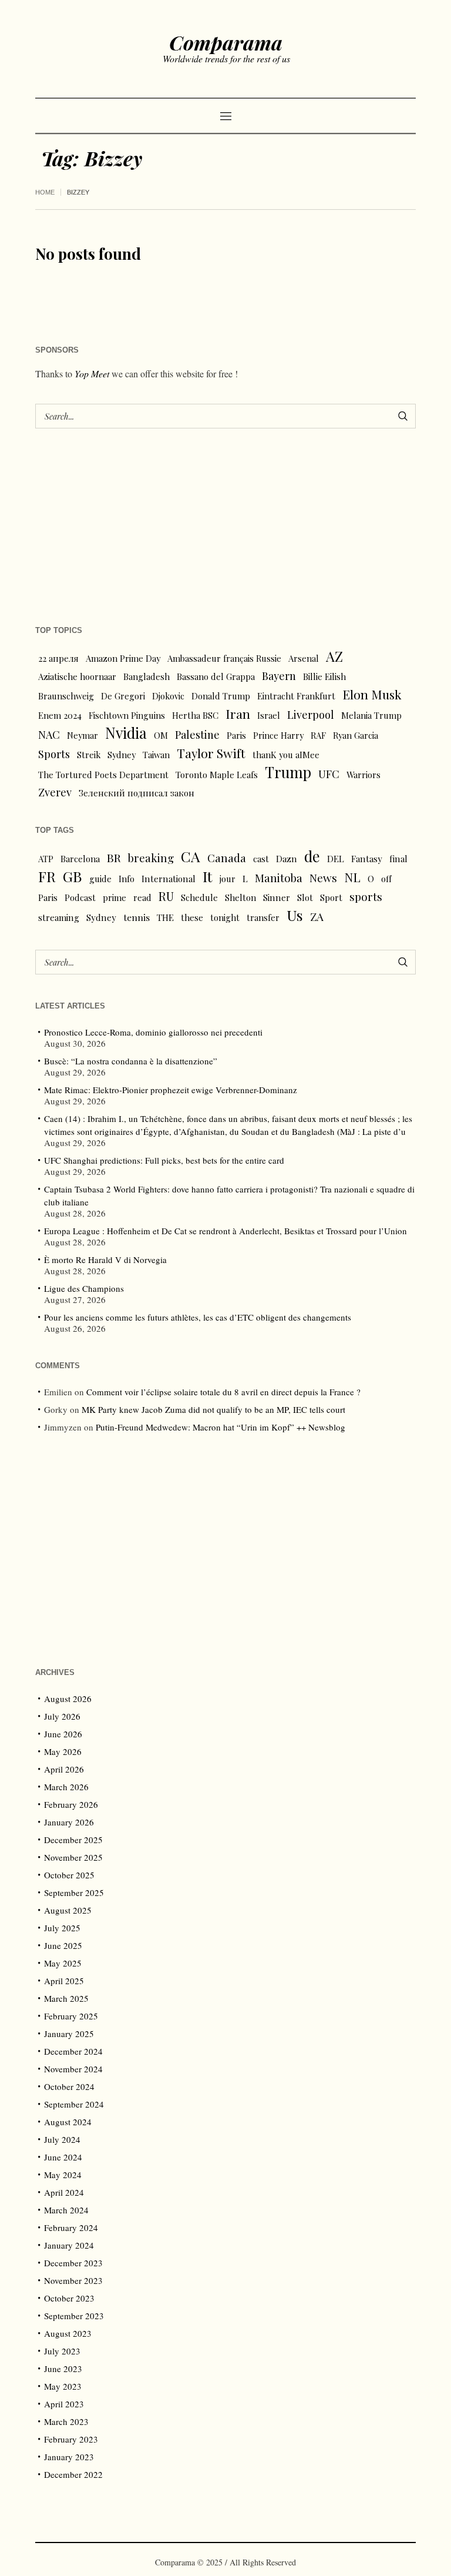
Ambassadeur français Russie (224, 658)
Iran (238, 713)
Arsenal (304, 658)
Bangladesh (147, 676)
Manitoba (279, 878)
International (169, 879)
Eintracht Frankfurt (296, 696)
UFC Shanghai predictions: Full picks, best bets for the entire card (164, 1160)
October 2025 (69, 1875)
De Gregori (123, 696)
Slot (305, 897)
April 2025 (64, 1981)
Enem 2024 (60, 715)
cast (261, 859)
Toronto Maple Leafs (217, 775)
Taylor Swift (211, 753)
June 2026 (63, 1734)
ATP (46, 859)
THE (165, 917)
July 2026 (62, 1716)
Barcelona (80, 859)
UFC (329, 774)
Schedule (199, 897)
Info (127, 879)
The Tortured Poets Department (103, 775)
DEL (336, 859)
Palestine (197, 734)
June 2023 (63, 2369)
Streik (89, 755)
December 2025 (73, 1840)
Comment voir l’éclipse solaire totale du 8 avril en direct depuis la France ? (223, 1392)
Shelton (240, 897)
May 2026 (63, 1751)
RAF (318, 735)
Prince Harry (278, 735)
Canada (227, 858)
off (386, 879)
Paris (236, 735)
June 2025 (63, 1945)
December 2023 (73, 2263)
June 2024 (63, 2157)
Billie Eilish (324, 676)
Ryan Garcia (356, 735)
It (208, 876)
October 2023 (69, 2298)
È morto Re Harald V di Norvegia (105, 1259)
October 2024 (69, 2086)
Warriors (364, 775)
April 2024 (64, 2192)
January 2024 (69, 2245)
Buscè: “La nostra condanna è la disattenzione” (131, 1061)
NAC (49, 734)
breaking (151, 858)
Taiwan (156, 755)
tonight (225, 917)
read (142, 897)
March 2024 (66, 2210)
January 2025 (69, 2034)
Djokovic (168, 696)
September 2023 (74, 2316)
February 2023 (71, 2439)
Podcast (80, 897)
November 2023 (73, 2280)
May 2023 (63, 2386)
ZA (317, 916)
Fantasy (367, 859)
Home (45, 192)
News (323, 877)
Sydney (122, 755)
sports (366, 897)
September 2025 (74, 1892)
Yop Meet (92, 373)
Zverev (55, 792)
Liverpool (311, 714)
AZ (334, 656)
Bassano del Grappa (216, 676)
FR (47, 876)
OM (161, 735)
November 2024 (73, 2069)
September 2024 (74, 2104)
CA (191, 856)
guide (100, 879)
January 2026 (69, 1822)
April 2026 (64, 1769)
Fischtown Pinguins (127, 715)
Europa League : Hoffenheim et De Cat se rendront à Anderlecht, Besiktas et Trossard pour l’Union (225, 1231)
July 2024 (62, 2139)
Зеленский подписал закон (137, 793)
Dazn (287, 859)
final (398, 859)
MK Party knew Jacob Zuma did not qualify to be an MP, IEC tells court (213, 1409)
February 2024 (71, 2227)
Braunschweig (66, 696)
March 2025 (66, 1998)
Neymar (83, 735)
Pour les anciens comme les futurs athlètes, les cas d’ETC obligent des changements (198, 1317)
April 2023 (64, 2404)
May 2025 (63, 1963)
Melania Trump (371, 715)
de (312, 856)
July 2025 (62, 1928)
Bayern (279, 676)
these (192, 917)
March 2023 (66, 2421)
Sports (54, 754)
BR (114, 857)
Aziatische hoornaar (77, 676)
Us (295, 915)
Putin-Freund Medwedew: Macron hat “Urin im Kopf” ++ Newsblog (221, 1427)
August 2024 (68, 2122)
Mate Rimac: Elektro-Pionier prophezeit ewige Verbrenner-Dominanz (171, 1090)
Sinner (277, 897)
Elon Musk (372, 694)
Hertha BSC (195, 715)
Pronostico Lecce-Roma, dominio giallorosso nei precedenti (153, 1032)
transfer (263, 917)
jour (228, 879)
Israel (269, 715)
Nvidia (126, 733)
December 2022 (73, 2474)
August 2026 (68, 1699)
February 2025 (71, 2016)
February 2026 (71, 1804)
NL (352, 877)
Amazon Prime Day (123, 658)
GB (73, 876)
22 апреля (58, 658)
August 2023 (68, 2333)
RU (166, 896)
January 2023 (69, 2457)
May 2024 (63, 2175)
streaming (59, 917)
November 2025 (73, 1857)
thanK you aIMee (286, 755)
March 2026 (66, 1787)
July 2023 (62, 2351)
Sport (331, 897)
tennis (137, 917)
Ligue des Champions (84, 1288)
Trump (288, 772)
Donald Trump (221, 696)
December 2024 (73, 2051)
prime (115, 897)
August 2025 (68, 1910)
